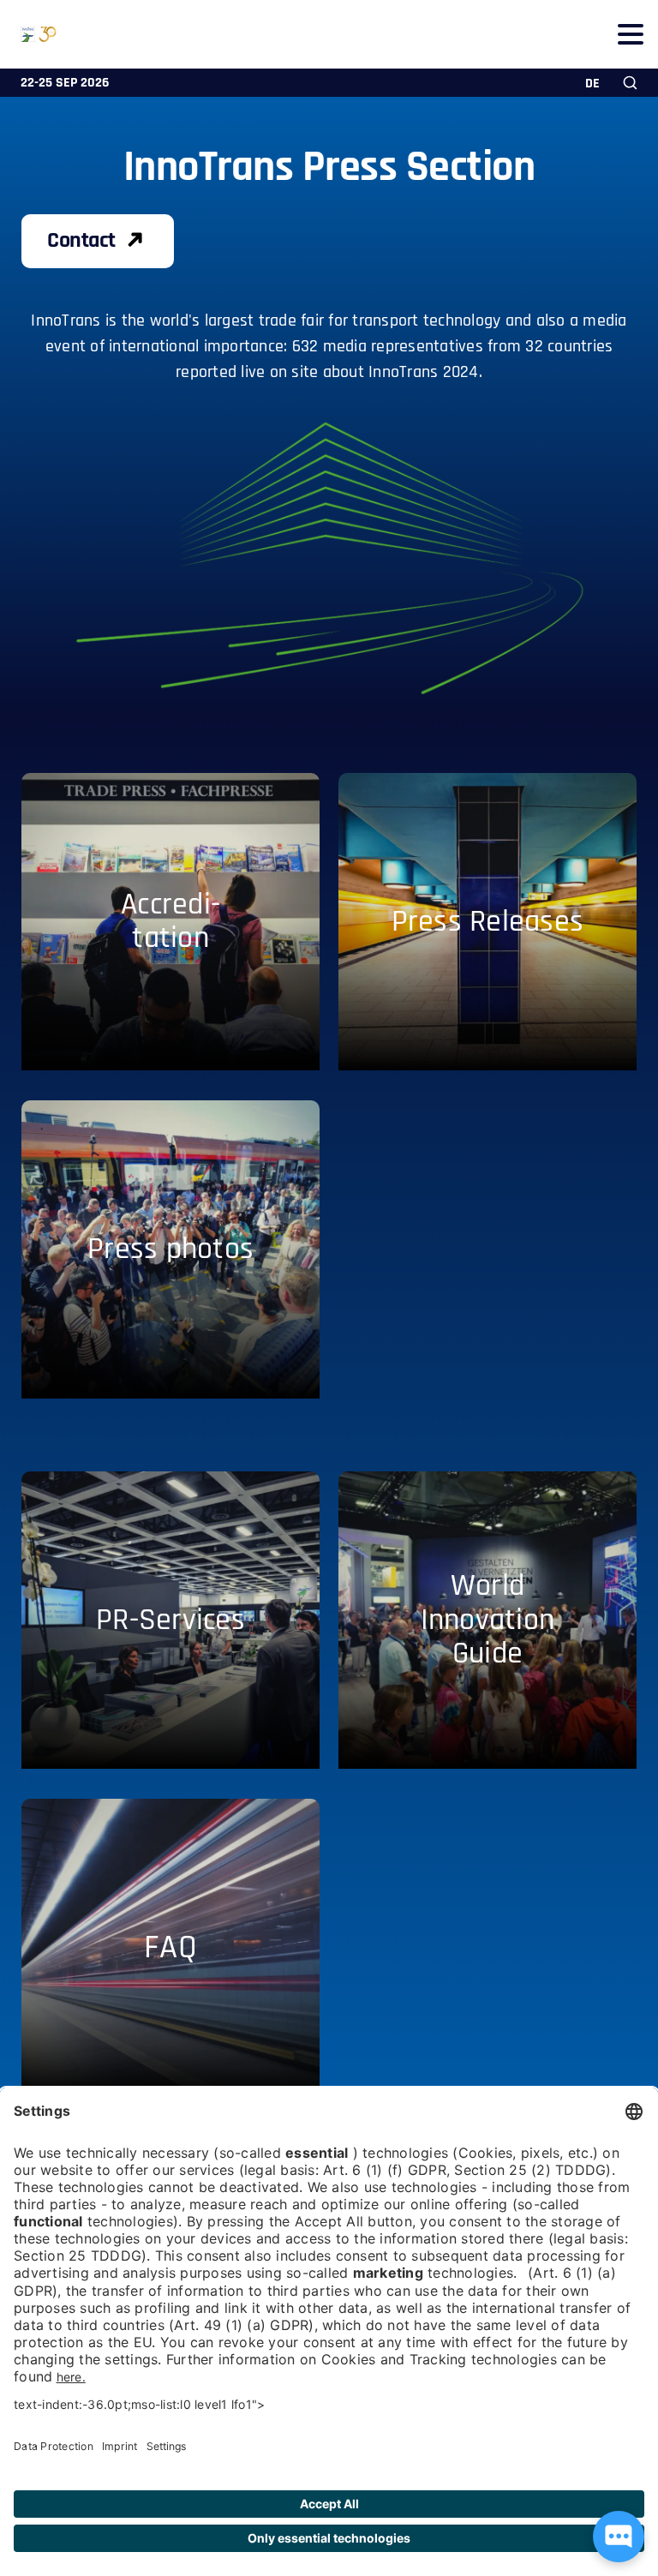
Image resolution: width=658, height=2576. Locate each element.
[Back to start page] (28, 34)
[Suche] (630, 83)
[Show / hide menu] (630, 34)
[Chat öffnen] (619, 2537)
